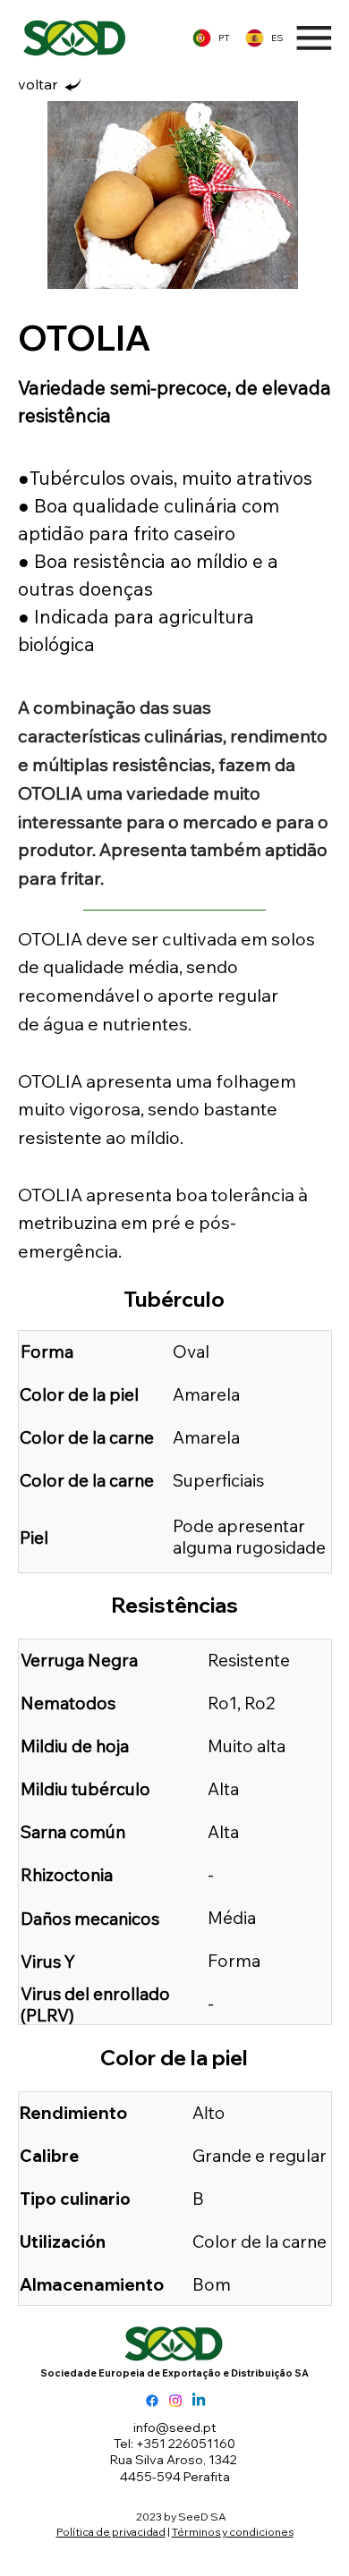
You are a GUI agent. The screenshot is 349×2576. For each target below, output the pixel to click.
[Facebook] (152, 2401)
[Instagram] (175, 2401)
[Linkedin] (199, 2401)
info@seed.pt (175, 2428)
